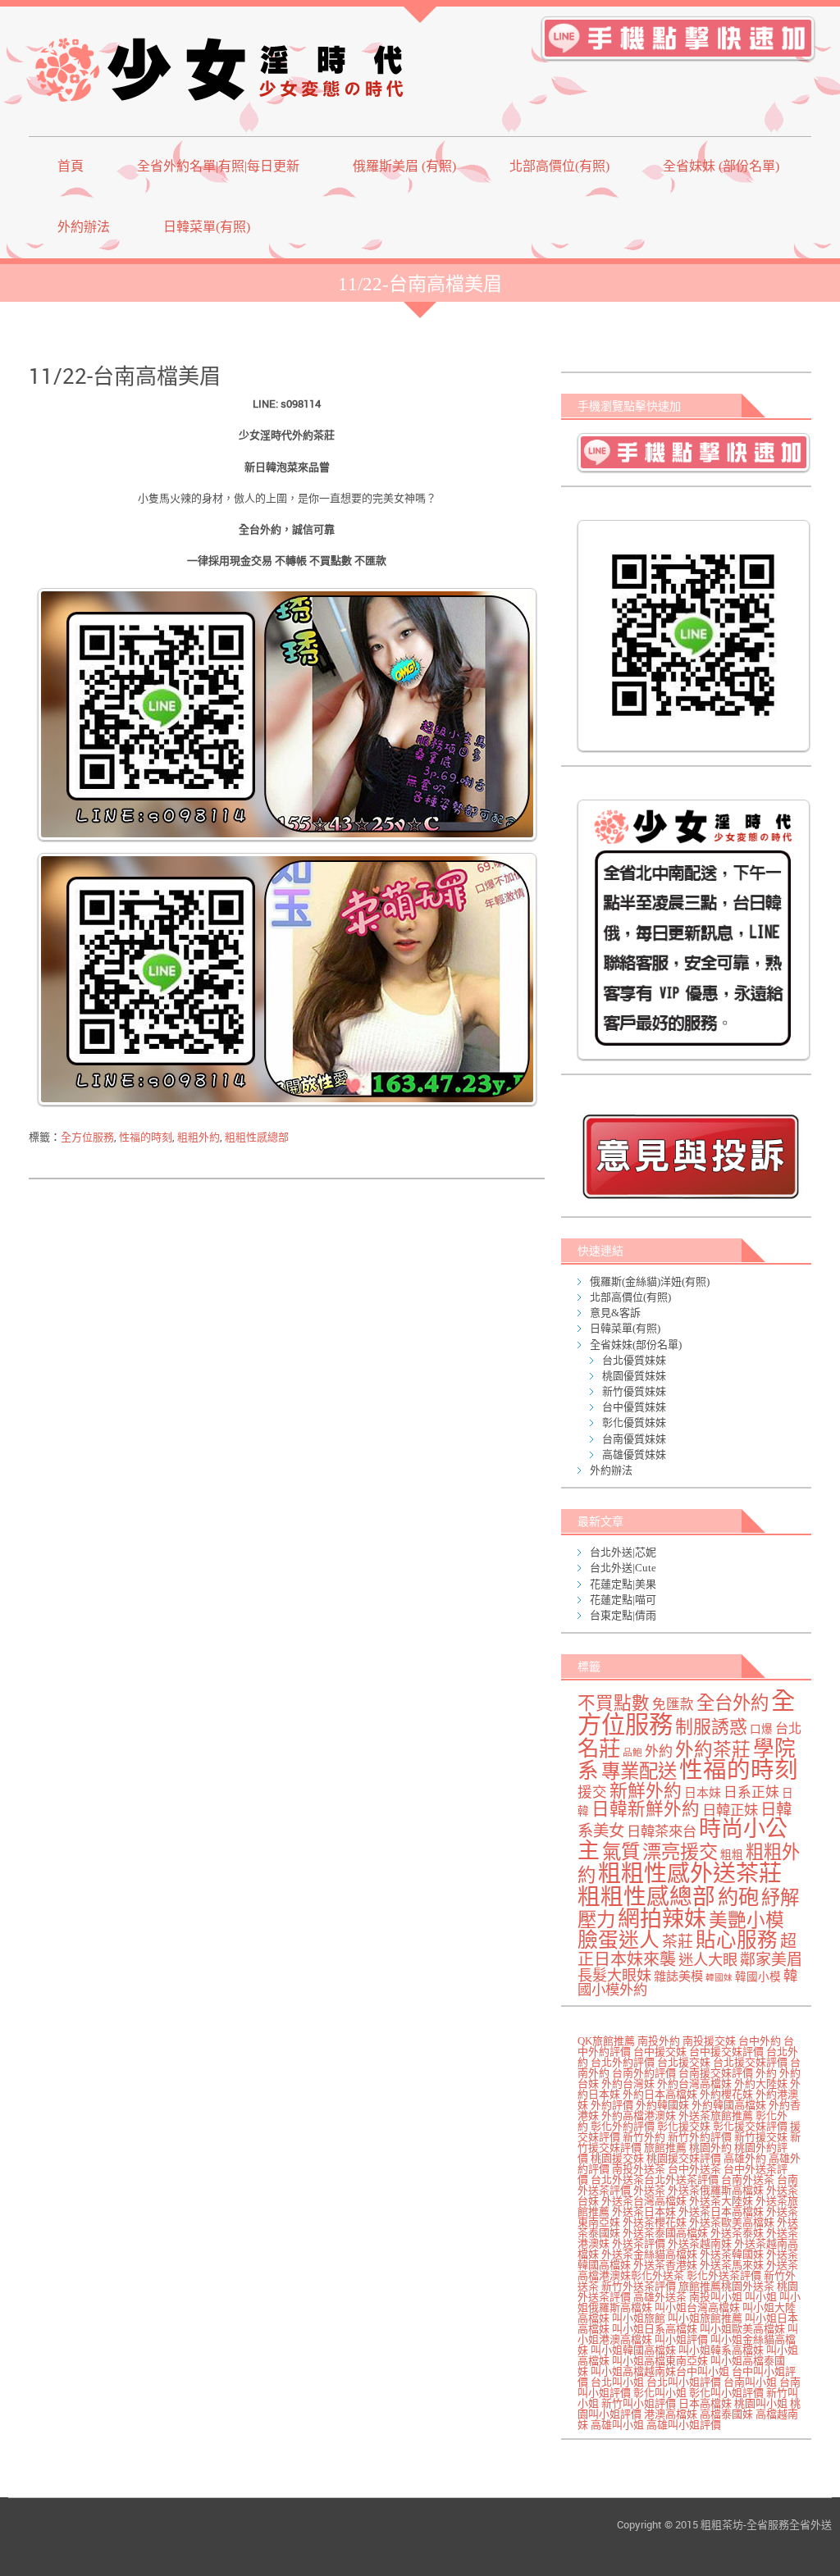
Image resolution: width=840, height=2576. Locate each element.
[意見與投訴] (690, 1156)
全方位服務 (87, 1137)
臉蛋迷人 (619, 1940)
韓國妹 (719, 1978)
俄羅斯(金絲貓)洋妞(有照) (650, 1281)
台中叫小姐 (703, 2371)
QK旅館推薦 (606, 2041)
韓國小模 (758, 1977)
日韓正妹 (730, 1810)
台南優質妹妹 (634, 1439)
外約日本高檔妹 (660, 2094)
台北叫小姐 (617, 2382)
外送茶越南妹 (700, 2243)
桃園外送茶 (748, 2286)
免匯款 (673, 1705)
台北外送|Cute (623, 1568)
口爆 (761, 1729)
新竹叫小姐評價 (639, 2403)
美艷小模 (746, 1920)
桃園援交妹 (617, 2158)
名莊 (599, 1748)
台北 (788, 1729)
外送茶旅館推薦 (716, 2116)
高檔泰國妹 (726, 2414)
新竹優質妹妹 (634, 1391)
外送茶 (649, 2190)
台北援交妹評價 (750, 2062)
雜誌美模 (678, 1976)
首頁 (71, 166)
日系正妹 (751, 1792)
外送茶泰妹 (737, 2233)
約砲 (738, 1897)
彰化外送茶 (657, 2275)
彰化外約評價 (623, 2126)
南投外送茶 (639, 2169)
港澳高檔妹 (671, 2414)
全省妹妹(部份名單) (636, 1345)
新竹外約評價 (700, 2137)
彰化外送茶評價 (724, 2275)
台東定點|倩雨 (623, 1615)
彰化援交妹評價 (750, 2126)
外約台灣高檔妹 (694, 2084)
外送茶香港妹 (665, 2265)
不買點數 (614, 1703)
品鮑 (632, 1753)
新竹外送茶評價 (639, 2286)
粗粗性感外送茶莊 (690, 1874)
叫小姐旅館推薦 (705, 2318)
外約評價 (612, 2105)
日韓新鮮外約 (646, 1809)
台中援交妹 (660, 2052)
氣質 (621, 1852)
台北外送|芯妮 (623, 1552)
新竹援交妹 (761, 2137)
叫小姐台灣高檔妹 (697, 2307)
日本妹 (703, 1793)
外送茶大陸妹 (721, 2201)
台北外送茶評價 (681, 2179)
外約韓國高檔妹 (729, 2105)
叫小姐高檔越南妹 (633, 2371)
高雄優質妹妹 (634, 1454)
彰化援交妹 (684, 2126)
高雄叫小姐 (617, 2425)
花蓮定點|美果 (623, 1584)
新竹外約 (644, 2137)
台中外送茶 (694, 2169)
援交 (592, 1792)
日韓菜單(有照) (207, 227)
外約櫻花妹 (726, 2094)
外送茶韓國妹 (732, 2254)
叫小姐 (761, 2297)
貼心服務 (737, 1940)
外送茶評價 (639, 2243)
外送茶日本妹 (644, 2211)
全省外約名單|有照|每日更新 (218, 166)
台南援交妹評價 (716, 2073)
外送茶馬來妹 (732, 2265)
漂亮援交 (680, 1852)
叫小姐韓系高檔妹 (721, 2350)
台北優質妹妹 (634, 1360)
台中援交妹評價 (726, 2052)
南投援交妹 (709, 2041)
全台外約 (733, 1703)
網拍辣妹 (662, 1919)
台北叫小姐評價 (684, 2382)
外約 (659, 1751)
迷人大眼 (708, 1960)
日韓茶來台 (662, 1832)
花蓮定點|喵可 (623, 1600)
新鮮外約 (646, 1791)
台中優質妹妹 (634, 1407)
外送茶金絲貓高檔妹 (649, 2254)
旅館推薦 (665, 2147)
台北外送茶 (617, 2179)
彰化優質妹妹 (634, 1422)
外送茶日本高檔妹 (721, 2211)
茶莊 (678, 1942)
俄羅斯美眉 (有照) (404, 166)
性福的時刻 (146, 1137)
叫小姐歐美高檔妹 (742, 2329)
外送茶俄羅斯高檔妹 (716, 2190)
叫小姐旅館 (639, 2318)
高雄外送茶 (660, 2297)
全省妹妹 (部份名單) (721, 166)
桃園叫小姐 (761, 2403)
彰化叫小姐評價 (726, 2393)
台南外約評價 (644, 2073)
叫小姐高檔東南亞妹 (660, 2361)
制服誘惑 (711, 1727)
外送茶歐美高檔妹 (732, 2222)
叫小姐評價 (681, 2339)
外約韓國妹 (662, 2105)
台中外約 (760, 2041)
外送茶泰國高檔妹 (665, 2233)
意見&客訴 (615, 1313)
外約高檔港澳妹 (639, 2116)
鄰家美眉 (771, 1960)
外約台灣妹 (628, 2084)
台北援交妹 (684, 2062)
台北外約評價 (623, 2062)
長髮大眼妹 (614, 1976)
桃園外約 (710, 2147)
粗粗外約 (199, 1137)
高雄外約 (745, 2158)
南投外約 (659, 2041)
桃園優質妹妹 (634, 1376)
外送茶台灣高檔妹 (644, 2201)
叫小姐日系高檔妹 (655, 2329)
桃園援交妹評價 (684, 2158)
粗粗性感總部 (257, 1137)
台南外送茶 (748, 2179)
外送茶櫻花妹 (655, 2222)
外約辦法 (84, 227)
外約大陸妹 (761, 2084)
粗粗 (732, 1855)
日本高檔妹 (705, 2403)
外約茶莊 (713, 1750)
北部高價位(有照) (559, 166)
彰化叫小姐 (660, 2393)
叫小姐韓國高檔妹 (633, 2350)
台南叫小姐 (750, 2382)
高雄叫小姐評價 (684, 2425)
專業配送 (639, 1771)
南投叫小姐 (716, 2297)
